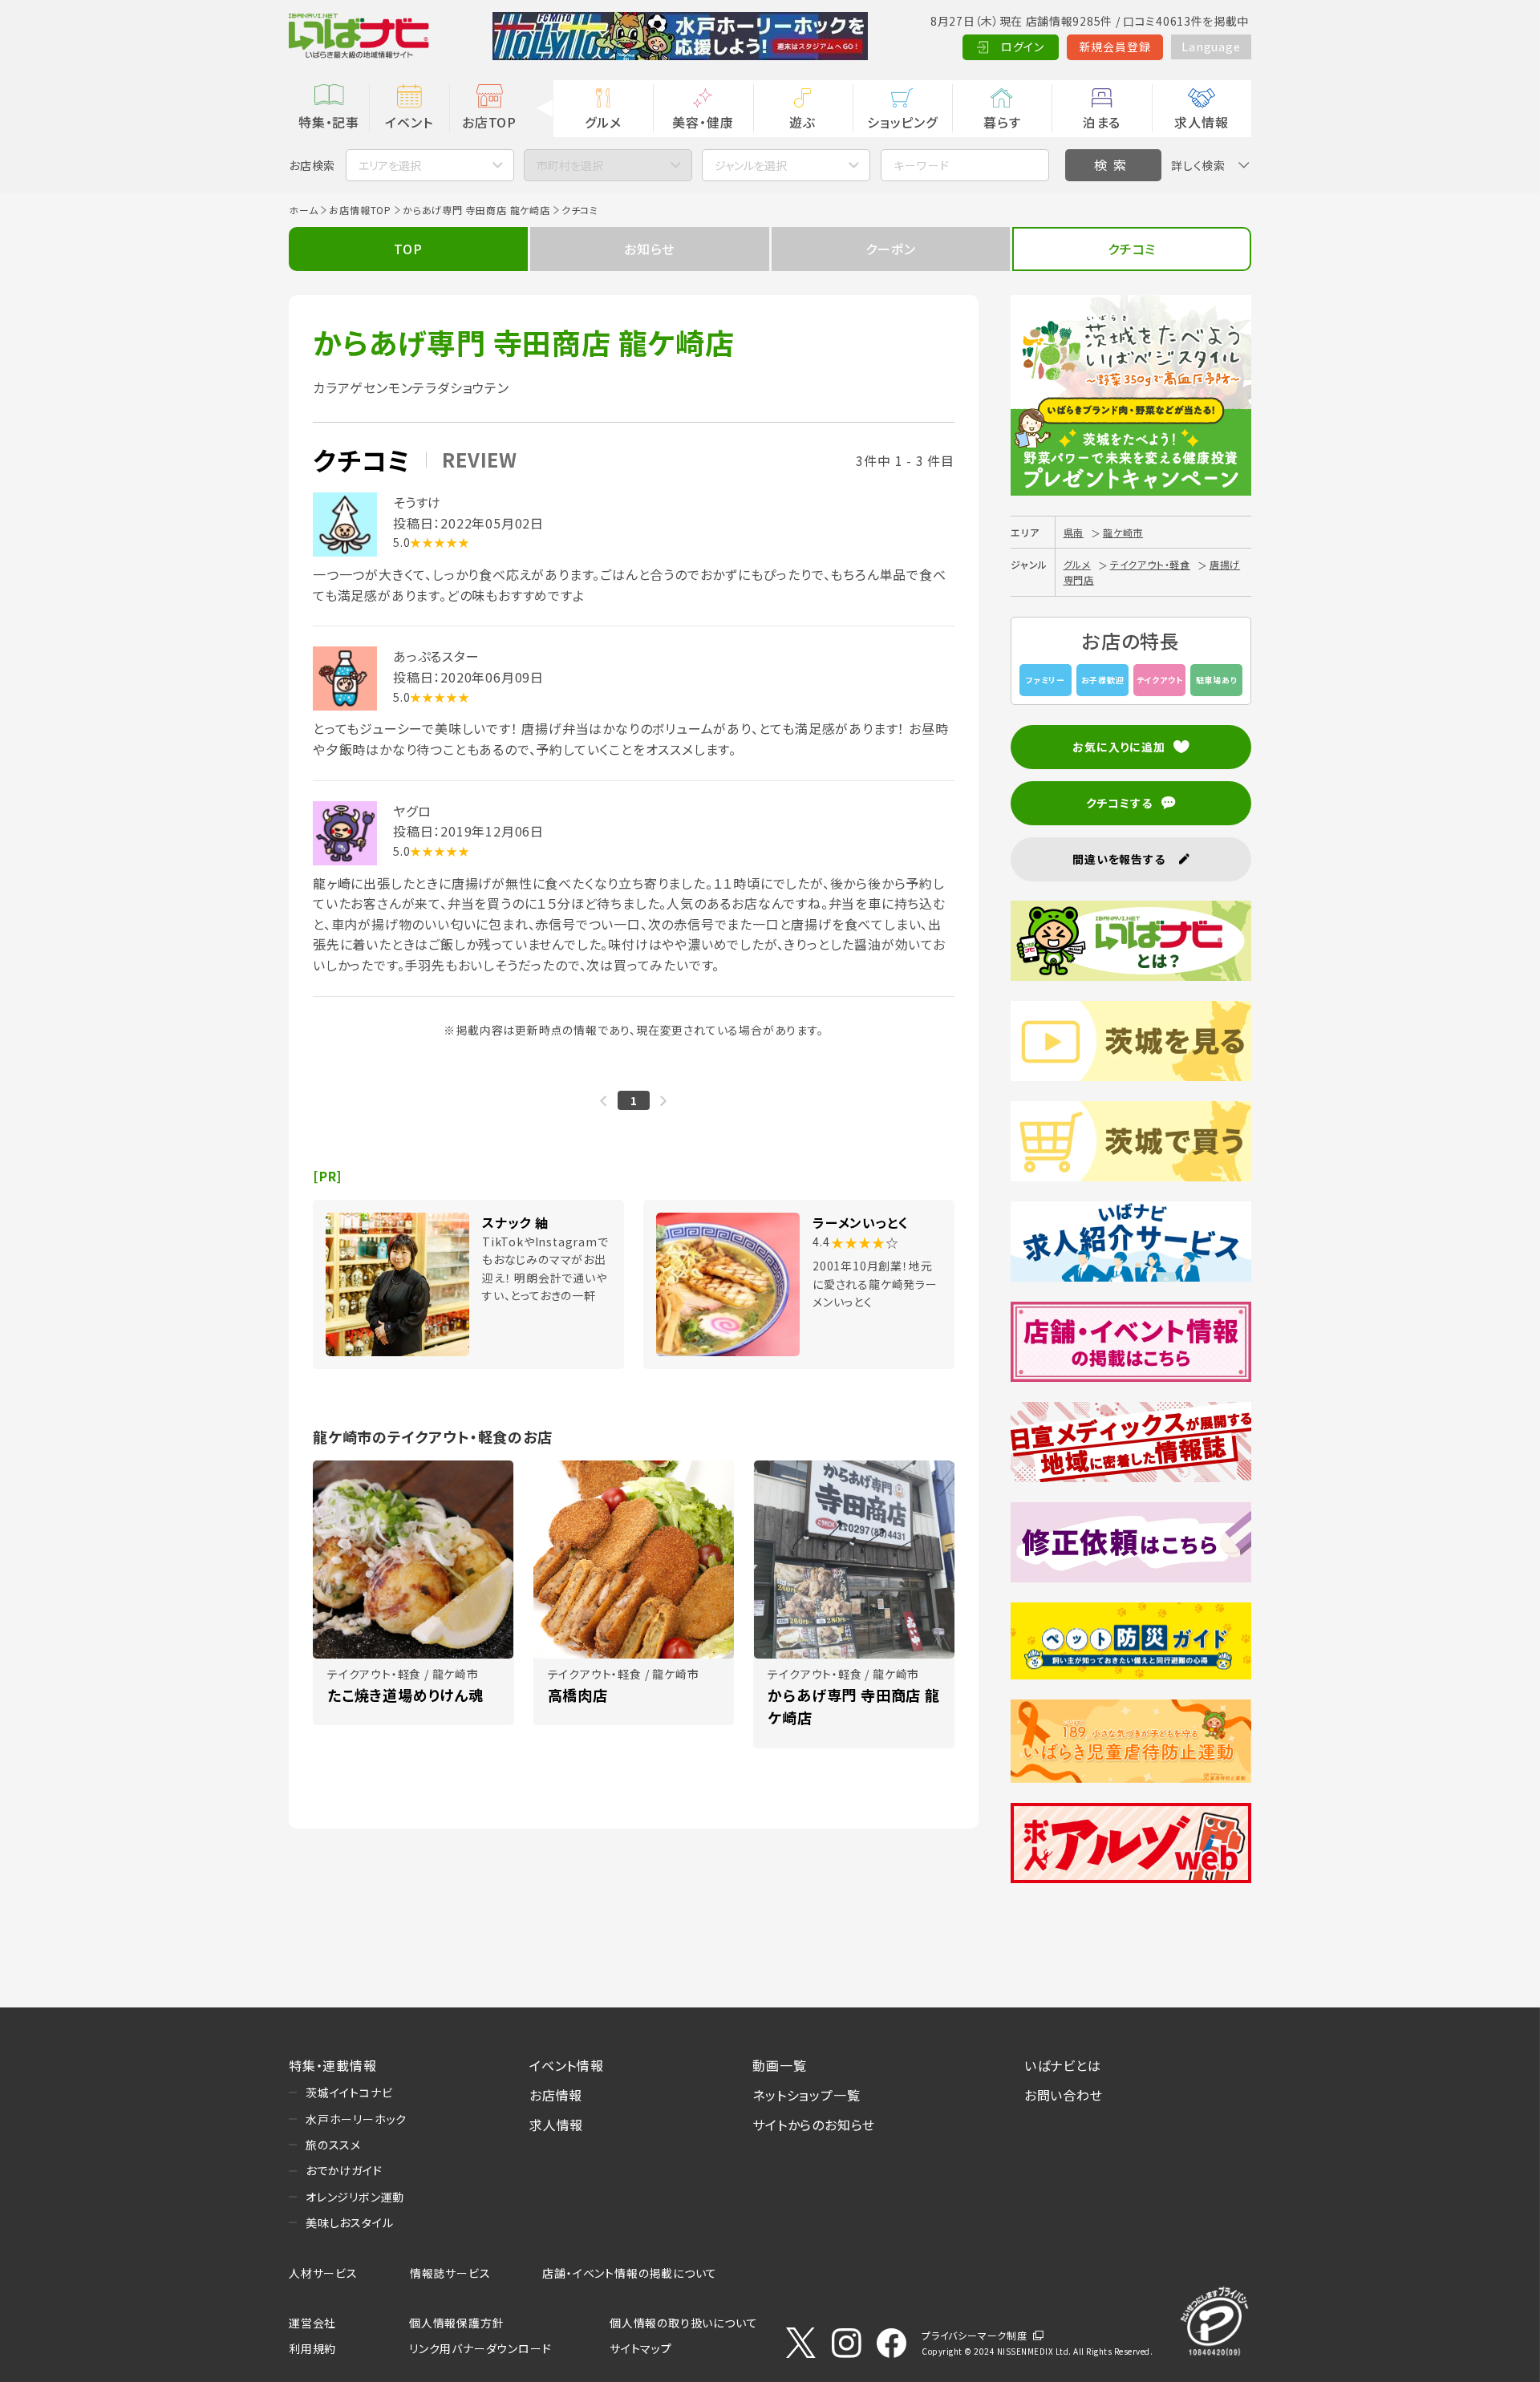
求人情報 (1201, 122)
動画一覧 (779, 2065)
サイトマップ (641, 2348)
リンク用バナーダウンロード (480, 2348)
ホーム (303, 210)
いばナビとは (1063, 2065)
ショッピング (902, 122)
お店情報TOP (360, 210)
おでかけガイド (344, 2170)
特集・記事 (329, 122)
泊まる (1102, 122)
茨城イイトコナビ (349, 2092)
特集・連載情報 (333, 2065)
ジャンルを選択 (751, 165)
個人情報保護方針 (456, 2323)
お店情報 (556, 2095)
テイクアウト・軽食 (1150, 564)
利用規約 (312, 2348)
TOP (408, 249)
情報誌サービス (450, 2273)
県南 (1074, 532)
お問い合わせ (1064, 2095)
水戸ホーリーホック (356, 2119)
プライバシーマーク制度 (975, 2335)
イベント (409, 122)
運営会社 (312, 2323)
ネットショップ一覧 (806, 2095)
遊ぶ (802, 122)
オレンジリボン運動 (355, 2197)
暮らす (1002, 122)
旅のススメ (333, 2145)
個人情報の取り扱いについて (683, 2323)
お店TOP (489, 122)
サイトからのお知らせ (814, 2125)
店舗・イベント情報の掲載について (630, 2273)
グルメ (603, 122)
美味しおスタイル (349, 2222)
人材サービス (323, 2273)
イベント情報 (567, 2065)
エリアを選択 (390, 165)
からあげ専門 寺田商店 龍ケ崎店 (476, 210)
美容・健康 (703, 122)
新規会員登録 (1115, 47)
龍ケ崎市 (1123, 532)
